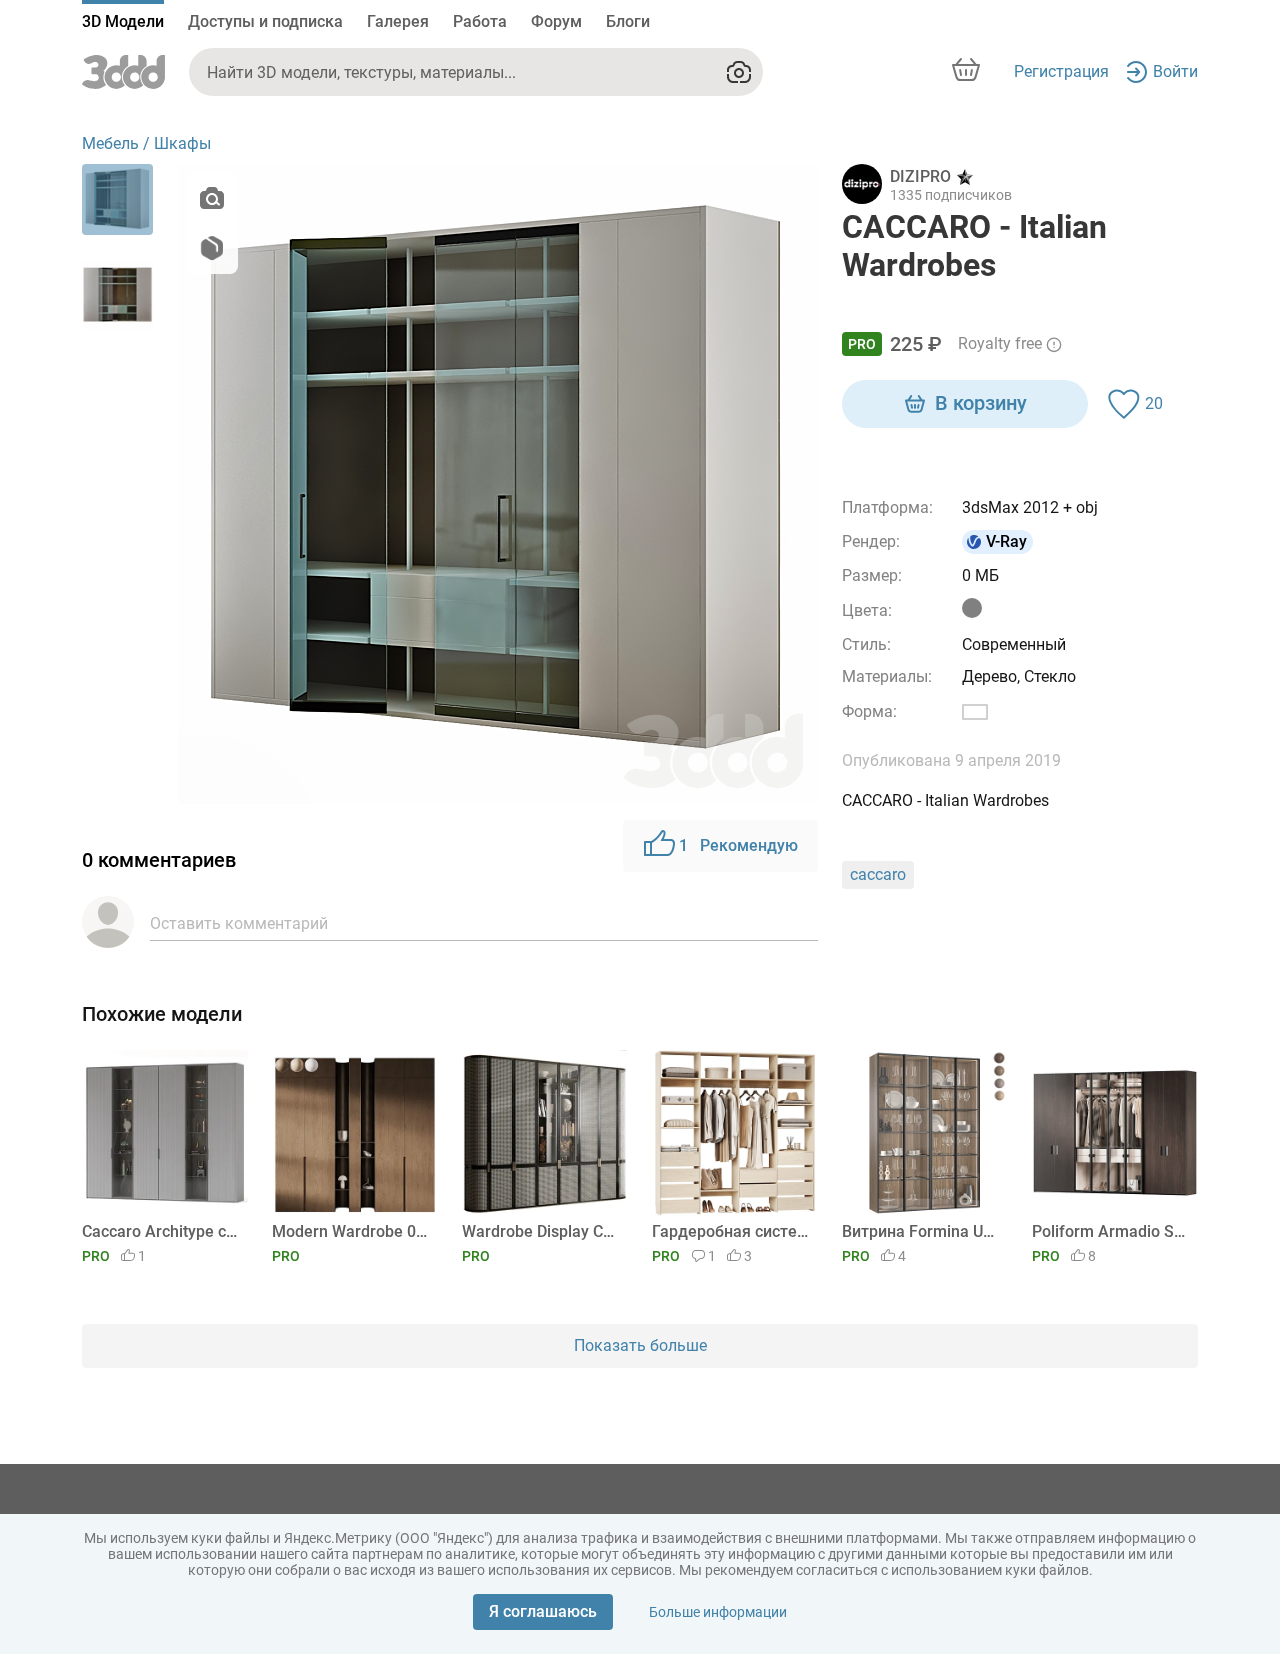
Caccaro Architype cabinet (161, 1231)
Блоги (628, 21)
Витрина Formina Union (921, 1231)
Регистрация (1061, 71)
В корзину (981, 403)
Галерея (398, 21)
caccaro (878, 874)
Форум (556, 21)
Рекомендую (738, 845)
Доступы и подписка (265, 21)
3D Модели (123, 21)
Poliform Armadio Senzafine (1111, 1231)
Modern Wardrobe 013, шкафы (351, 1231)
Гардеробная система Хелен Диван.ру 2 (731, 1231)
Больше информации (718, 1612)
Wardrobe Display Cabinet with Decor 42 (541, 1231)
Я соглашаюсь (543, 1611)
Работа (480, 21)
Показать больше (640, 1345)
